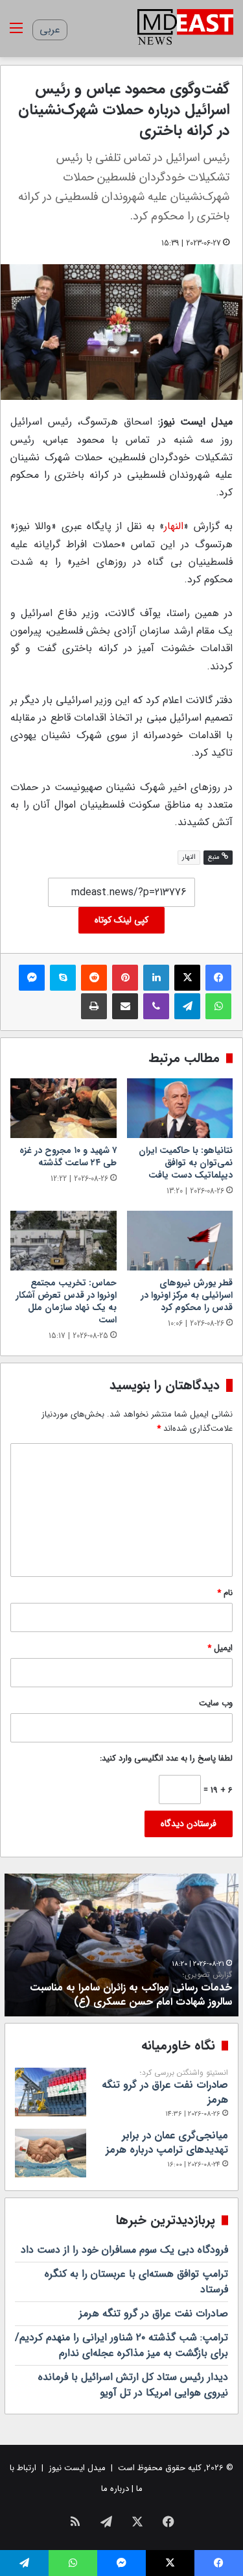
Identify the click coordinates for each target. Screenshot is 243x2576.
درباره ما (115, 2489)
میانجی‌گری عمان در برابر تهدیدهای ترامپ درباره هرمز (167, 2143)
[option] (121, 1945)
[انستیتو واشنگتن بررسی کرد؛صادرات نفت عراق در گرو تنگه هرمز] (51, 2092)
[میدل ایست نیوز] (185, 29)
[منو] (16, 33)
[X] (187, 978)
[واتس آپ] (218, 1006)
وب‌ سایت (216, 1703)
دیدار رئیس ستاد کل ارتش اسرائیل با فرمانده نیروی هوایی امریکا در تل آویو (133, 2385)
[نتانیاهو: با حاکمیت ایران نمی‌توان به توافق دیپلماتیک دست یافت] (180, 1108)
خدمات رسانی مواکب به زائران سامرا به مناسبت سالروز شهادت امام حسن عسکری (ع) (131, 1990)
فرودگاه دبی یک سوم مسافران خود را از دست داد (124, 2250)
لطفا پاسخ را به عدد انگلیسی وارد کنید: (166, 1758)
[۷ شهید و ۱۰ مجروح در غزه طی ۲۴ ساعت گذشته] (64, 1108)
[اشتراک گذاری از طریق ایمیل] (125, 1006)
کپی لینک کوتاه (121, 920)
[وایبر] (156, 1006)
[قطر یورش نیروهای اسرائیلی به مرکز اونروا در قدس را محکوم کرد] (180, 1241)
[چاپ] (94, 1006)
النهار (174, 526)
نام (225, 1593)
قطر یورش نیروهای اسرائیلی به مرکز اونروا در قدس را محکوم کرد (187, 1295)
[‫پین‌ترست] (125, 978)
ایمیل (220, 1648)
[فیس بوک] (218, 978)
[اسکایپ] (63, 978)
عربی (50, 30)
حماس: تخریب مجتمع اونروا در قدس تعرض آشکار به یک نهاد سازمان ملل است (66, 1301)
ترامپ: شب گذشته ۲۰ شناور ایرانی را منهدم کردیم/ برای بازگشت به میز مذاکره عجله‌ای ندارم (121, 2345)
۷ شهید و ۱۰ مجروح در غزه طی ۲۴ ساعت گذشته (68, 1157)
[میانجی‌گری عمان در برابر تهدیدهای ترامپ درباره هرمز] (51, 2153)
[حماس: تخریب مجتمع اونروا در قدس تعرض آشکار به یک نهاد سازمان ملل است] (64, 1241)
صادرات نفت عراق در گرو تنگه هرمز (165, 2088)
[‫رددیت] (94, 978)
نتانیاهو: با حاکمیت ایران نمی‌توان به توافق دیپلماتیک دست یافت (186, 1163)
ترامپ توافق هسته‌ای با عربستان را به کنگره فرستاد (136, 2282)
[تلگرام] (187, 1006)
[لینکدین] (156, 978)
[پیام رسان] (32, 978)
